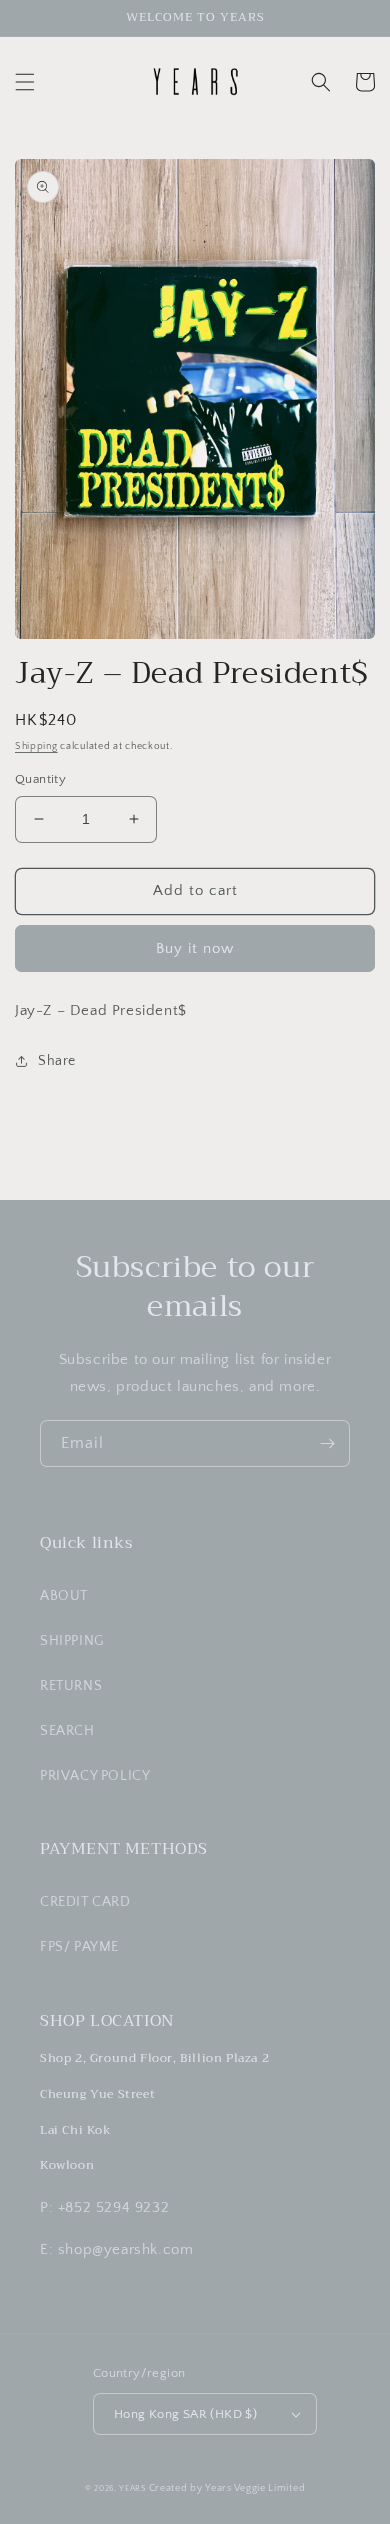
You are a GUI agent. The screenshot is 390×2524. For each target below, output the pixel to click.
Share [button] (57, 1061)
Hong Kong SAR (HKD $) (185, 2414)
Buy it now (195, 948)
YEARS (132, 2488)
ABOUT (64, 1596)
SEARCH (67, 1731)
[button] (25, 82)
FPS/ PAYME (79, 1947)
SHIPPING (72, 1641)
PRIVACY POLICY (95, 1776)
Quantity (40, 779)
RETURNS (71, 1686)
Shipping (36, 746)
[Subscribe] (327, 1443)
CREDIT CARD (85, 1902)
